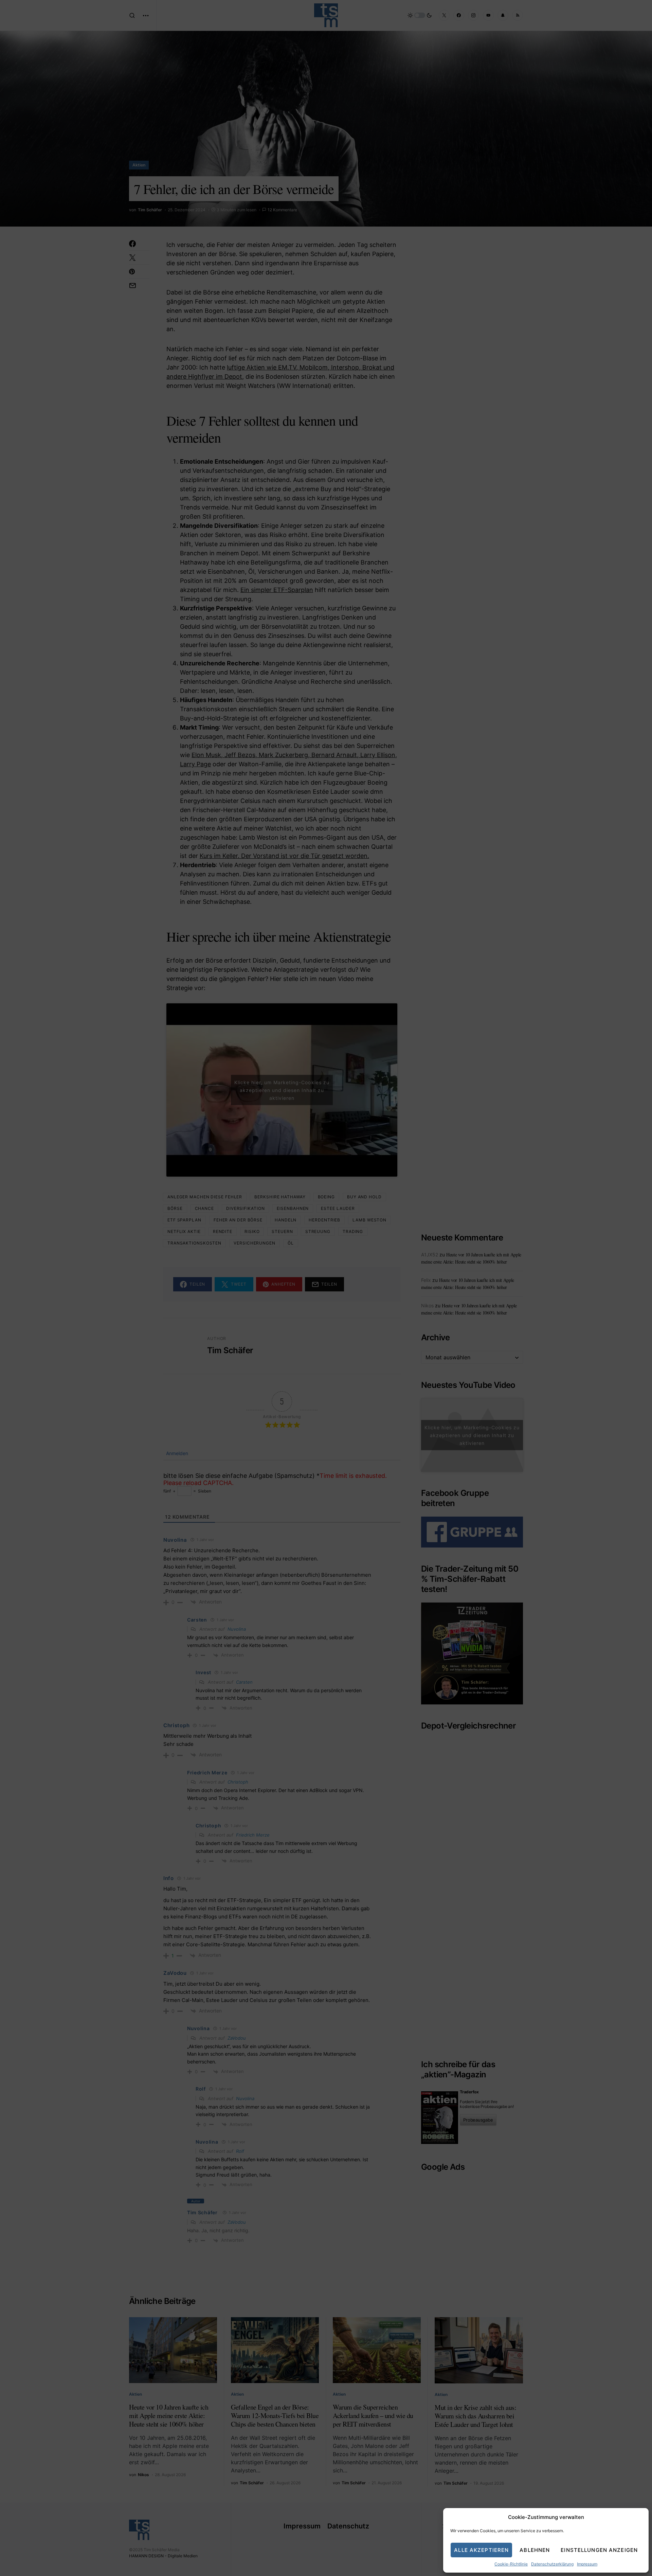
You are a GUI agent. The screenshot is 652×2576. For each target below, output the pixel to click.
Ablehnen (535, 2550)
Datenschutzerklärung (552, 2564)
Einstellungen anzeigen (599, 2550)
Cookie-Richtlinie (511, 2564)
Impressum (587, 2564)
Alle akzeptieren (481, 2550)
